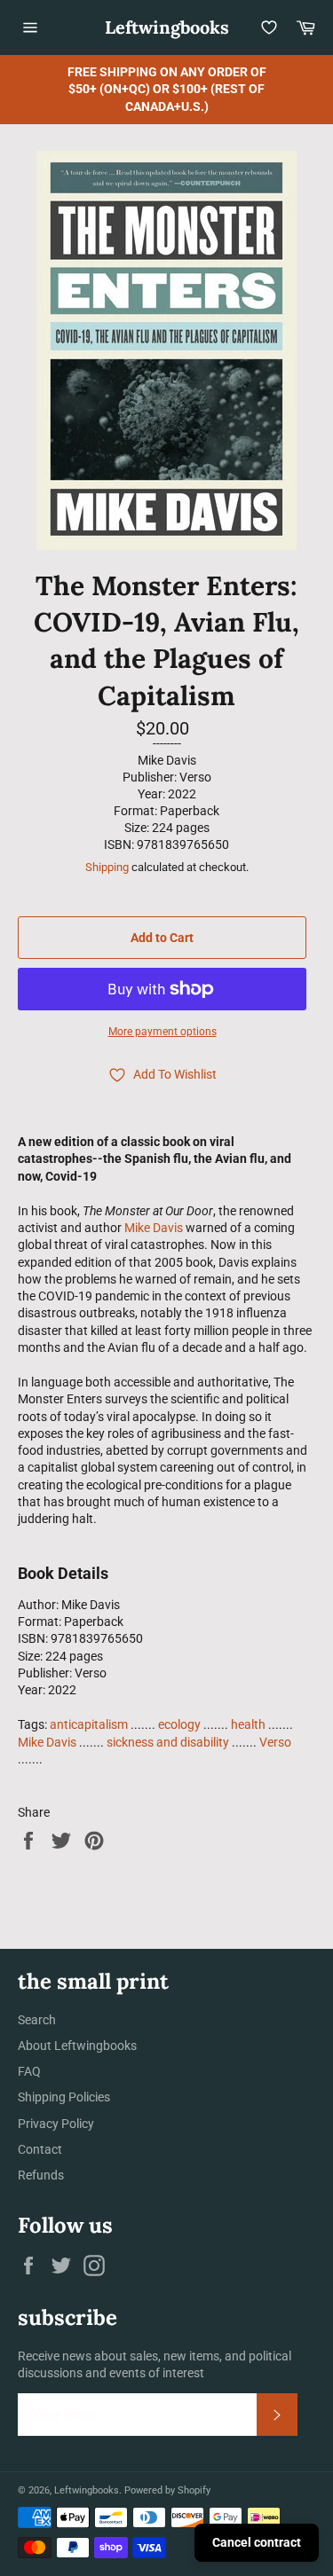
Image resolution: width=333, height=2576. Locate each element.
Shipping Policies (64, 2097)
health (248, 1724)
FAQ (29, 2071)
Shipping (107, 867)
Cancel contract (257, 2542)
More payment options (163, 1032)
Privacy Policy (56, 2124)
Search (37, 2020)
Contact (40, 2149)
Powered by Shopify (167, 2490)
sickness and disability (168, 1742)
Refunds (41, 2175)
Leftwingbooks (167, 27)
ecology (179, 1724)
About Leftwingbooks (77, 2046)
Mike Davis (154, 1228)
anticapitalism (89, 1724)
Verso (275, 1742)
